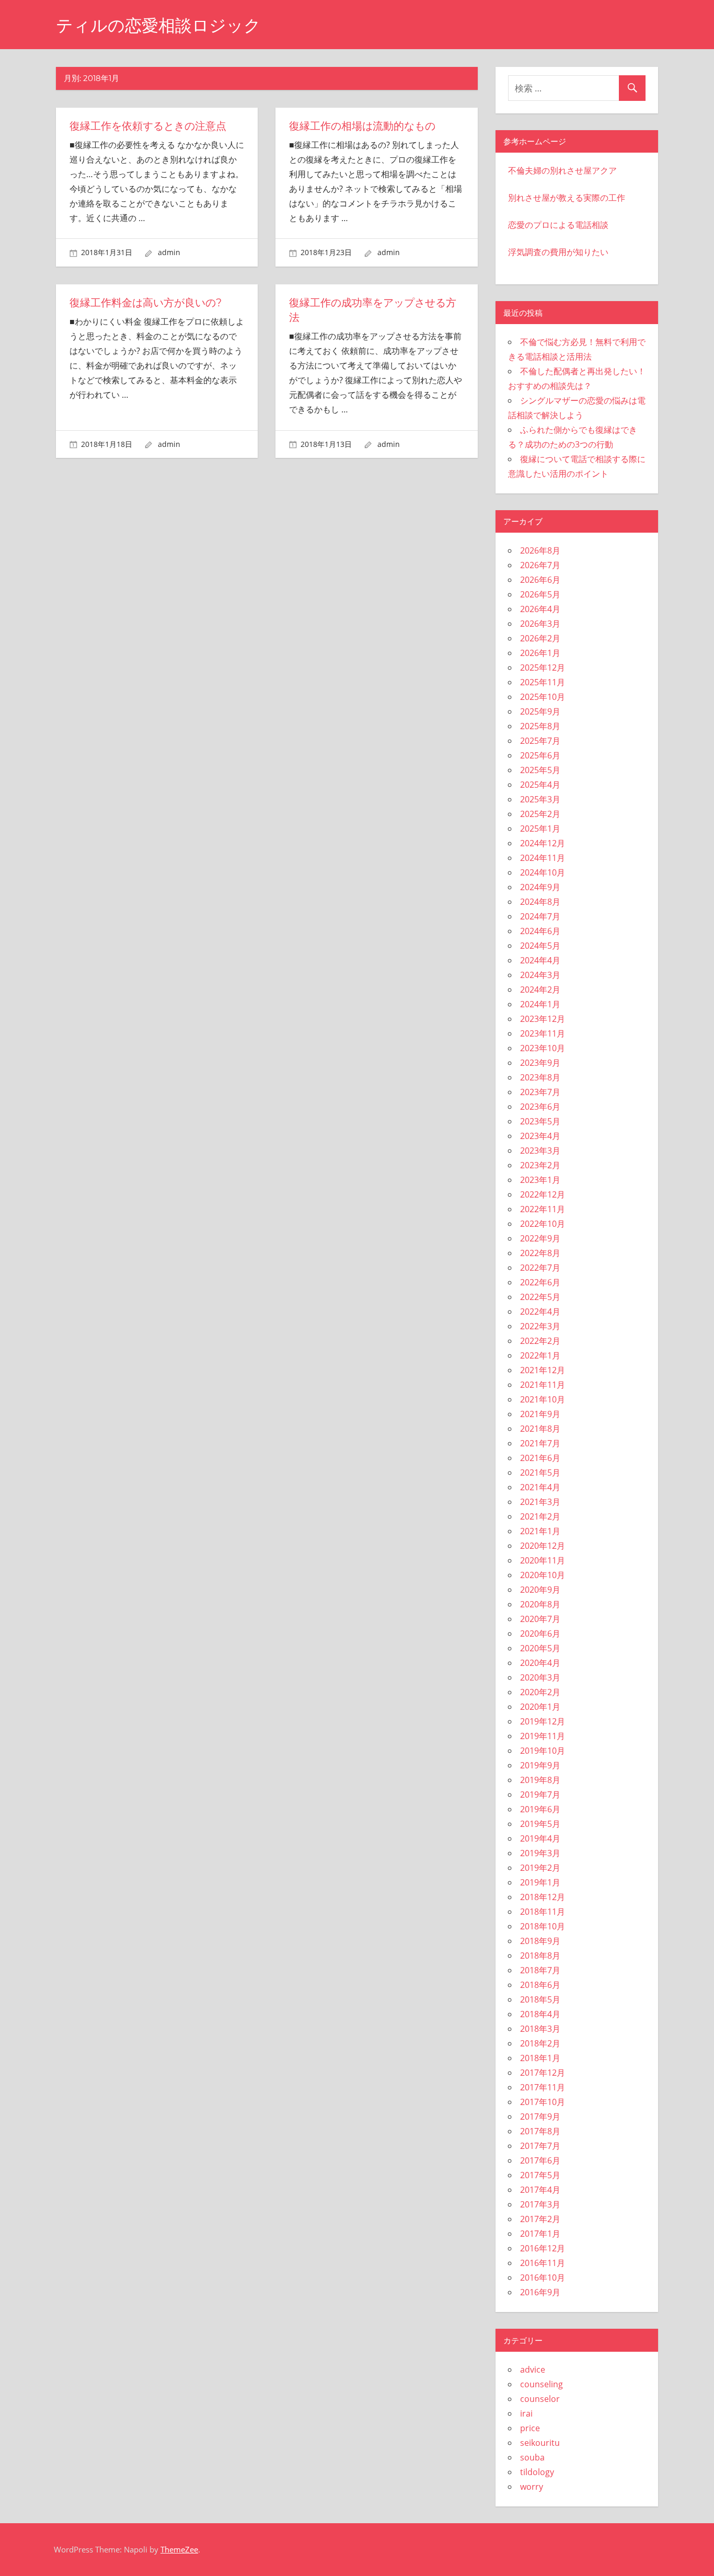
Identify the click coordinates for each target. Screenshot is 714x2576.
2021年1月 (540, 1531)
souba (532, 2457)
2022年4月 (540, 1312)
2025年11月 (543, 682)
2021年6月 (540, 1458)
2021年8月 (540, 1429)
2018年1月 (540, 2058)
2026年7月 (540, 565)
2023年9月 (540, 1063)
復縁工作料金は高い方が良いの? (146, 303)
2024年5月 (540, 946)
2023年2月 (540, 1165)
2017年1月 (540, 2234)
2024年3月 (540, 975)
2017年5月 (540, 2175)
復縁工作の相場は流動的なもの (362, 126)
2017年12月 (543, 2073)
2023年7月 (540, 1092)
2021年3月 (540, 1502)
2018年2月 (540, 2043)
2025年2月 (540, 814)
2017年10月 (543, 2102)
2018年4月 (540, 2014)
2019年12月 (543, 1721)
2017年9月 (540, 2117)
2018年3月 (540, 2029)
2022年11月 (543, 1209)
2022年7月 (540, 1268)
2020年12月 (543, 1546)
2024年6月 (540, 931)
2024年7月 (540, 916)
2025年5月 (540, 770)
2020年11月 (543, 1560)
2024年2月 (540, 990)
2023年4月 (540, 1136)
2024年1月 (540, 1004)
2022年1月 (540, 1355)
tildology (537, 2472)
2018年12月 (543, 1897)
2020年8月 (540, 1604)
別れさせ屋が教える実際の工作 (567, 198)
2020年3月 (540, 1677)
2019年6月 (540, 1809)
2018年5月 (540, 1999)
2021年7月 (540, 1443)
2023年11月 (543, 1033)
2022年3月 (540, 1326)
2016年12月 (543, 2248)
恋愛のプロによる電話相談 (558, 225)
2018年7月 (540, 1970)
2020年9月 (540, 1590)
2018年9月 (540, 1941)
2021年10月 (543, 1399)
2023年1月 (540, 1180)
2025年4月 (540, 785)
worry (532, 2487)
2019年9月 (540, 1765)
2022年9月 (540, 1238)
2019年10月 (543, 1751)
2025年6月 (540, 755)
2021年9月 (540, 1414)
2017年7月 (540, 2146)
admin (169, 252)
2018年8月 (540, 1956)
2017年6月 (540, 2160)
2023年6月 (540, 1107)
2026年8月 (540, 550)
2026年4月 (540, 609)
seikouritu (540, 2443)
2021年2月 (540, 1516)
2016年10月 (543, 2278)
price (530, 2428)
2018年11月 (543, 1912)
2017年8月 (540, 2131)
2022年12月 (543, 1194)
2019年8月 (540, 1780)
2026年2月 (540, 638)
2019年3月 (540, 1853)
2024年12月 (543, 843)
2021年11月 (543, 1385)
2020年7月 (540, 1619)
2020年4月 (540, 1663)
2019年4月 (540, 1838)
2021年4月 (540, 1487)
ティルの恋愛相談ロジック (158, 25)
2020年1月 (540, 1707)
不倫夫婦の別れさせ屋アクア (562, 170)
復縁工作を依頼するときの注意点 (148, 126)
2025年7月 (540, 741)
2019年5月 (540, 1824)
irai (526, 2413)
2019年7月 (540, 1795)
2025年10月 (543, 697)
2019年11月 (543, 1736)
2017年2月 (540, 2219)
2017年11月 (543, 2087)
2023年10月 (543, 1048)
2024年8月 (540, 902)
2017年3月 (540, 2204)
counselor (540, 2399)
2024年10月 (543, 872)
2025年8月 (540, 726)
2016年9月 (540, 2292)
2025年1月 (540, 829)
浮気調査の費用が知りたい (558, 252)
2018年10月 (543, 1926)
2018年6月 (540, 1985)
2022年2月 (540, 1341)
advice (533, 2370)
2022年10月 (543, 1224)
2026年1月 (540, 653)
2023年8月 (540, 1077)
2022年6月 (540, 1282)
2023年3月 (540, 1151)
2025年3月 (540, 799)
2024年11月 (543, 858)
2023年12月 (543, 1019)
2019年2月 (540, 1868)
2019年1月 (540, 1882)
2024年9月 (540, 887)
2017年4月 (540, 2190)
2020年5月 (540, 1648)
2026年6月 (540, 580)
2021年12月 (543, 1370)
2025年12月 (543, 668)
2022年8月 (540, 1253)
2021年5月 (540, 1473)
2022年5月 (540, 1297)
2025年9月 (540, 711)
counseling (542, 2384)
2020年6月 (540, 1634)
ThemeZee (179, 2549)
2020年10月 (543, 1575)
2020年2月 (540, 1692)
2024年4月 (540, 960)
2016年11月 (543, 2263)
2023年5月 (540, 1121)
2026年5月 (540, 594)
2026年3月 (540, 624)
